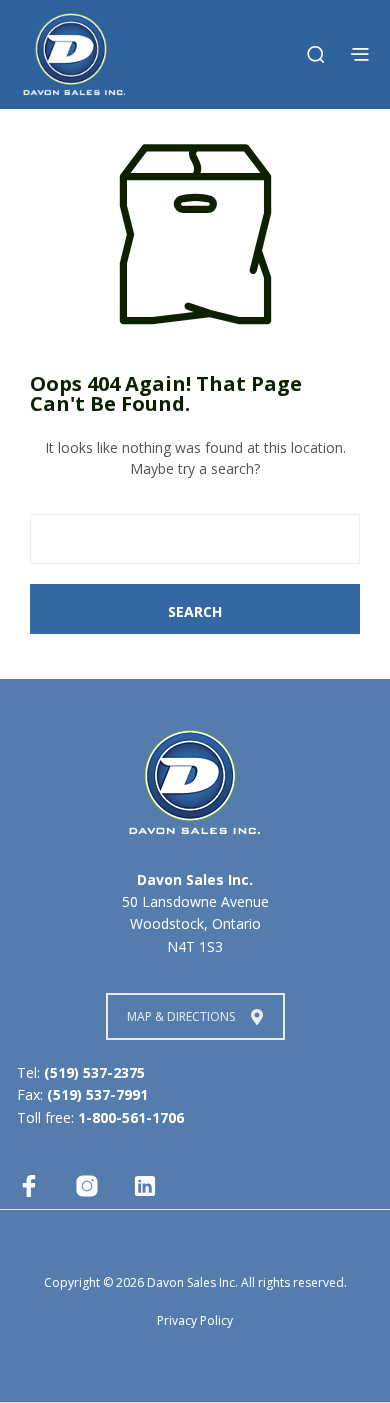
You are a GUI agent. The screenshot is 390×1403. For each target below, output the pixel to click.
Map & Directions (181, 1016)
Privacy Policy (195, 1320)
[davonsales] (29, 1186)
